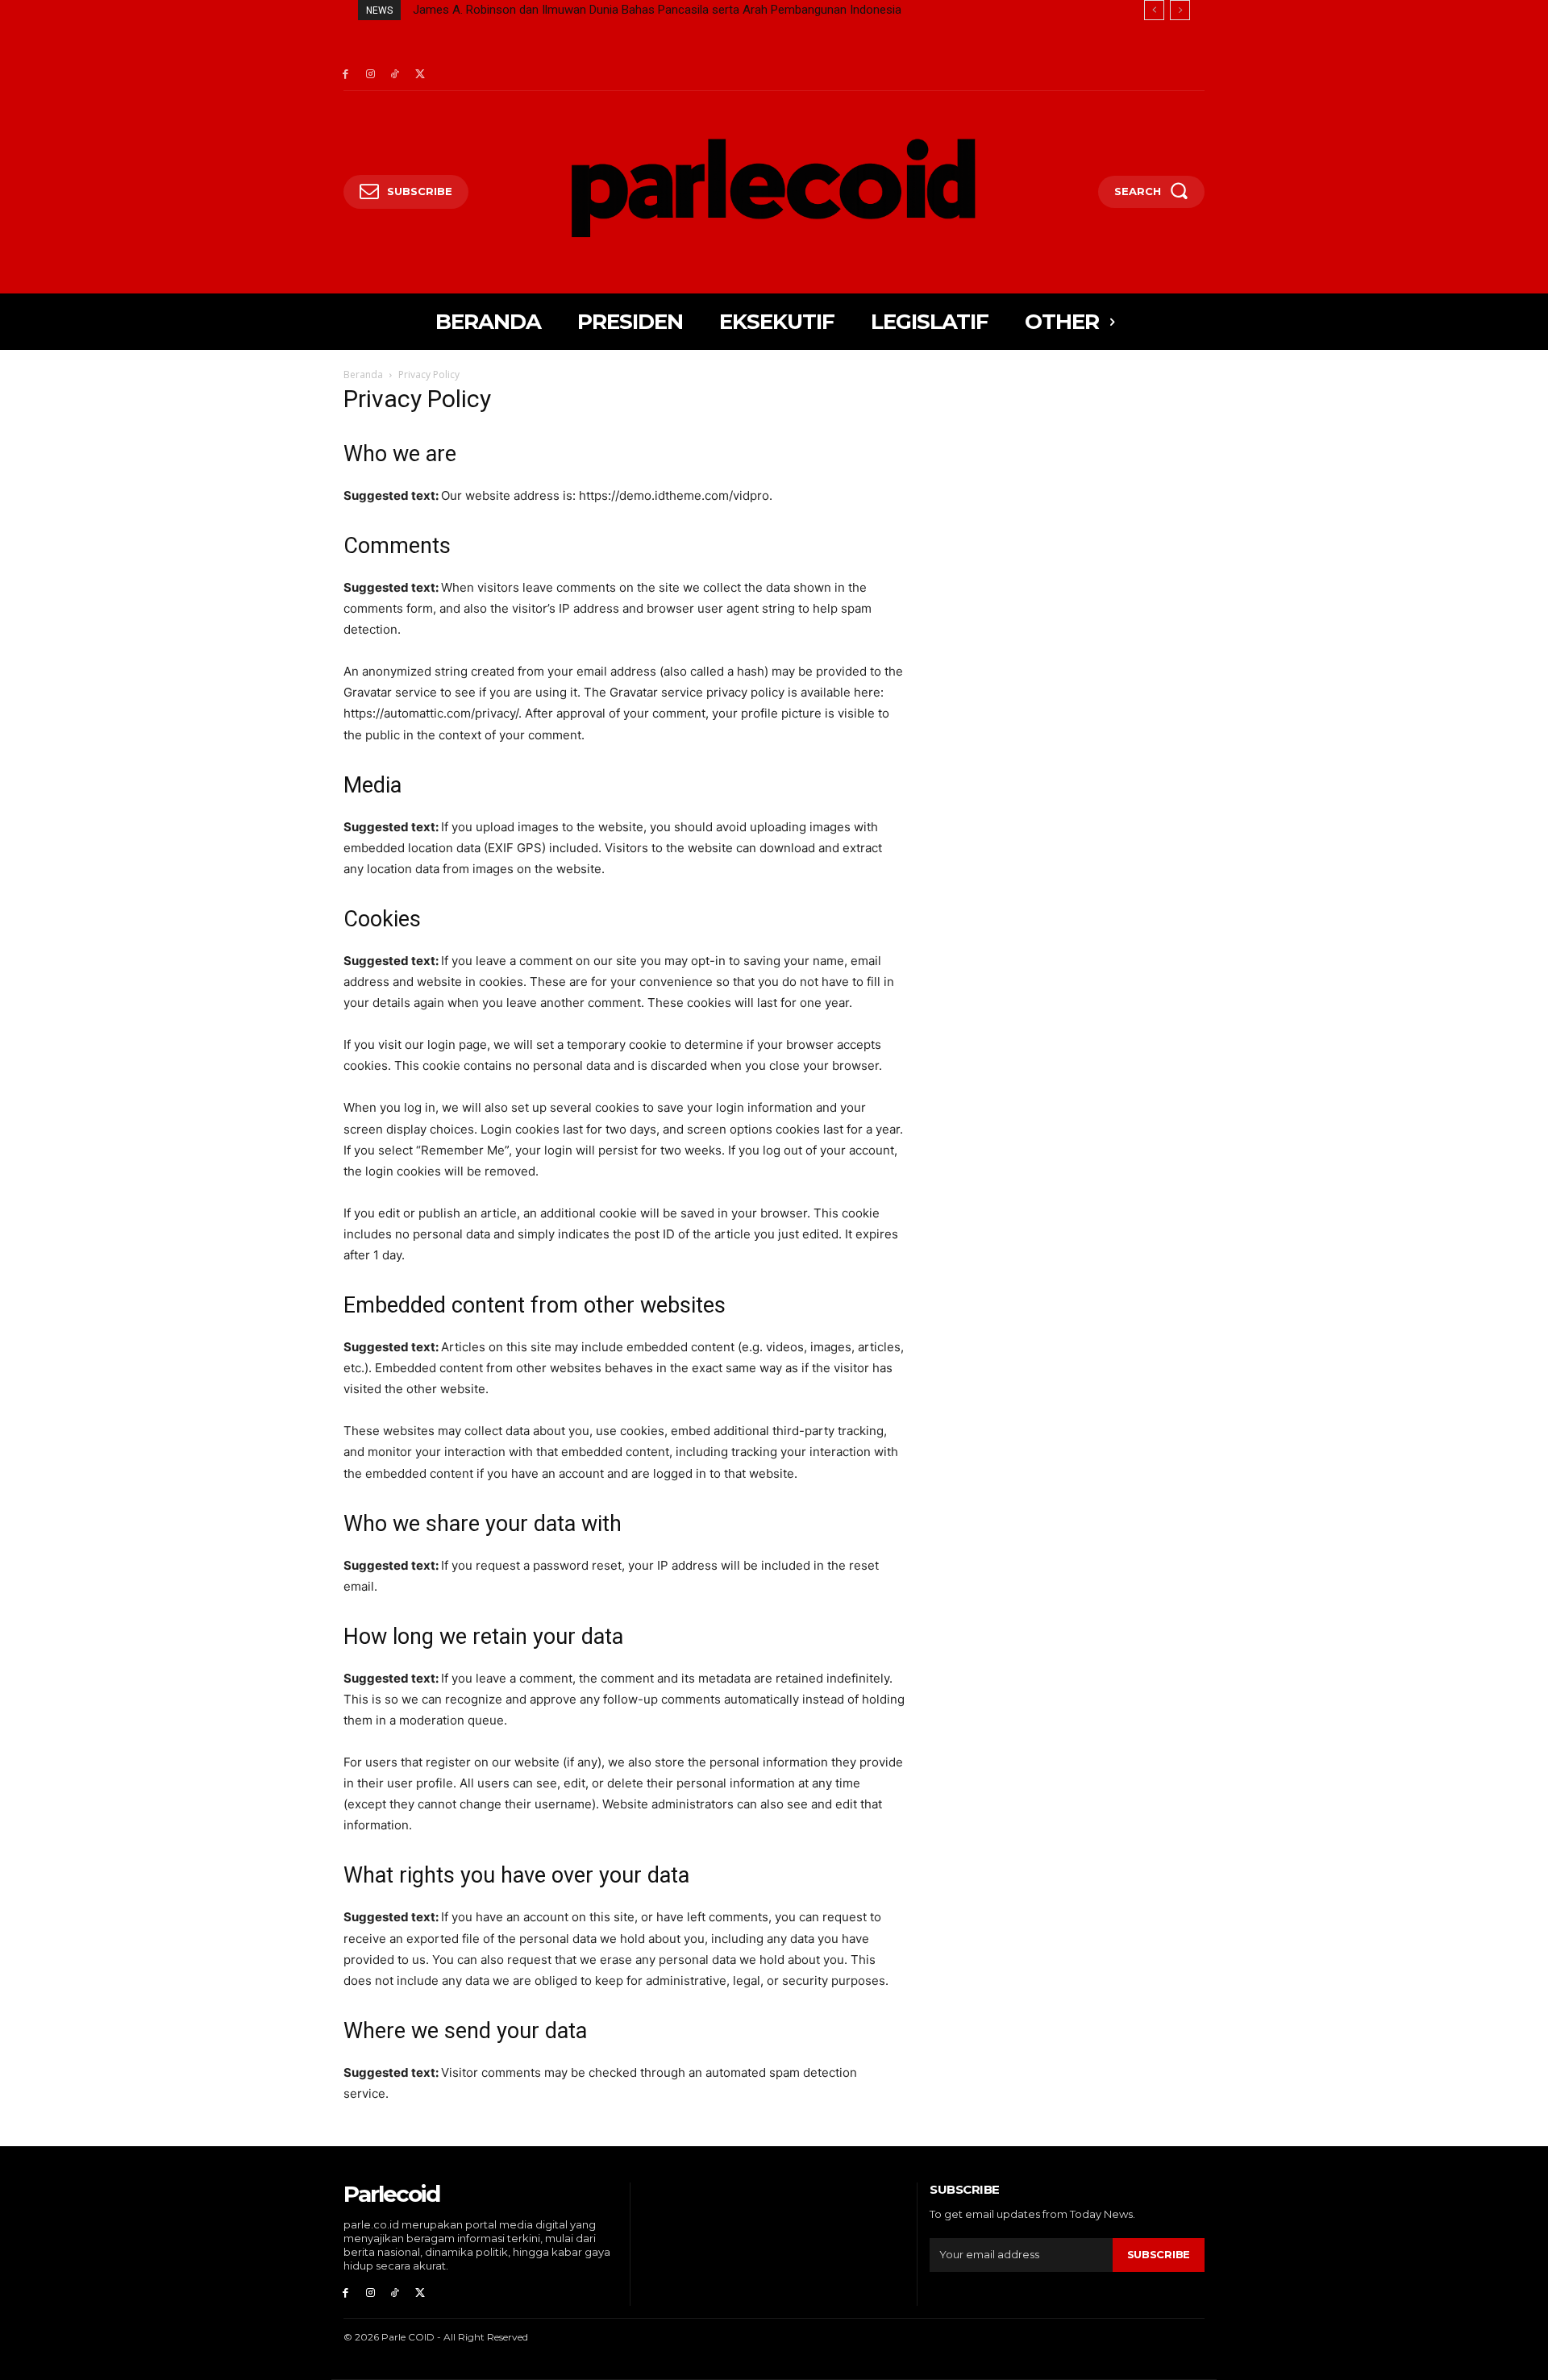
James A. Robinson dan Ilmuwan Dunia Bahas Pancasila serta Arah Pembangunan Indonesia (657, 10)
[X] (420, 75)
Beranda (363, 374)
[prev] (1154, 10)
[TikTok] (395, 75)
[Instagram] (370, 75)
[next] (1180, 10)
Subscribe (1159, 2254)
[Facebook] (345, 75)
